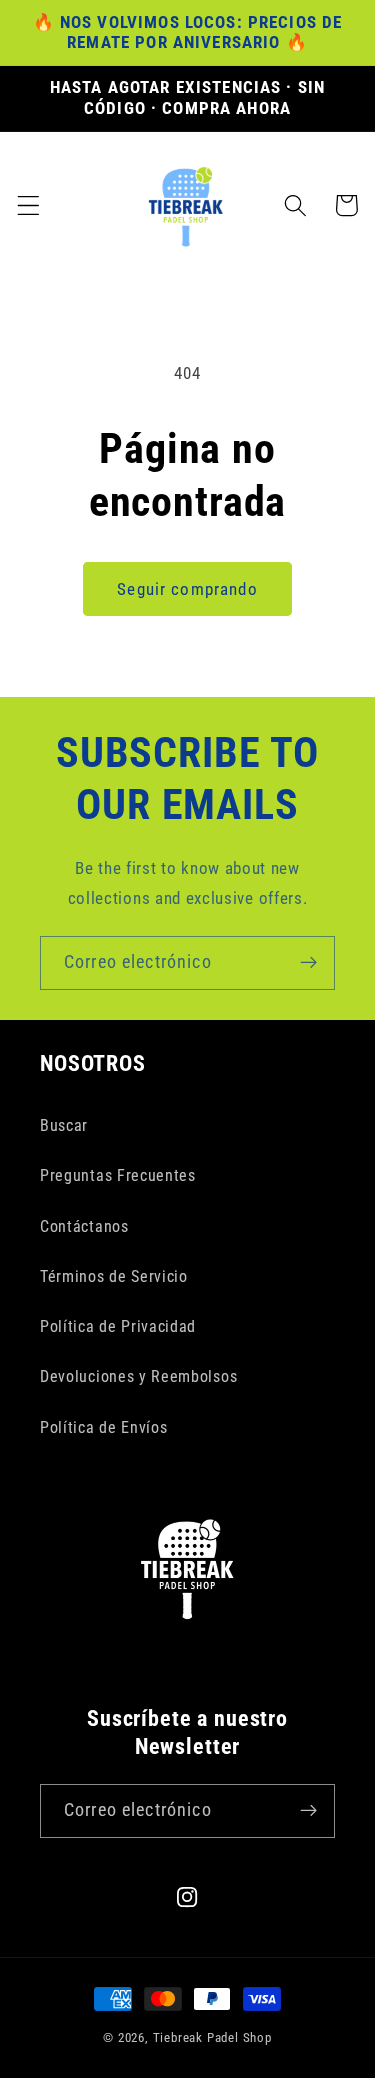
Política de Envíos (103, 1427)
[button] (28, 205)
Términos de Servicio (114, 1276)
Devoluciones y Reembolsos (138, 1376)
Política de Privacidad (118, 1326)
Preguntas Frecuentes (118, 1175)
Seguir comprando (187, 589)
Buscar (64, 1125)
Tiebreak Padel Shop (212, 2037)
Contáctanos (84, 1226)
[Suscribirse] (308, 963)
